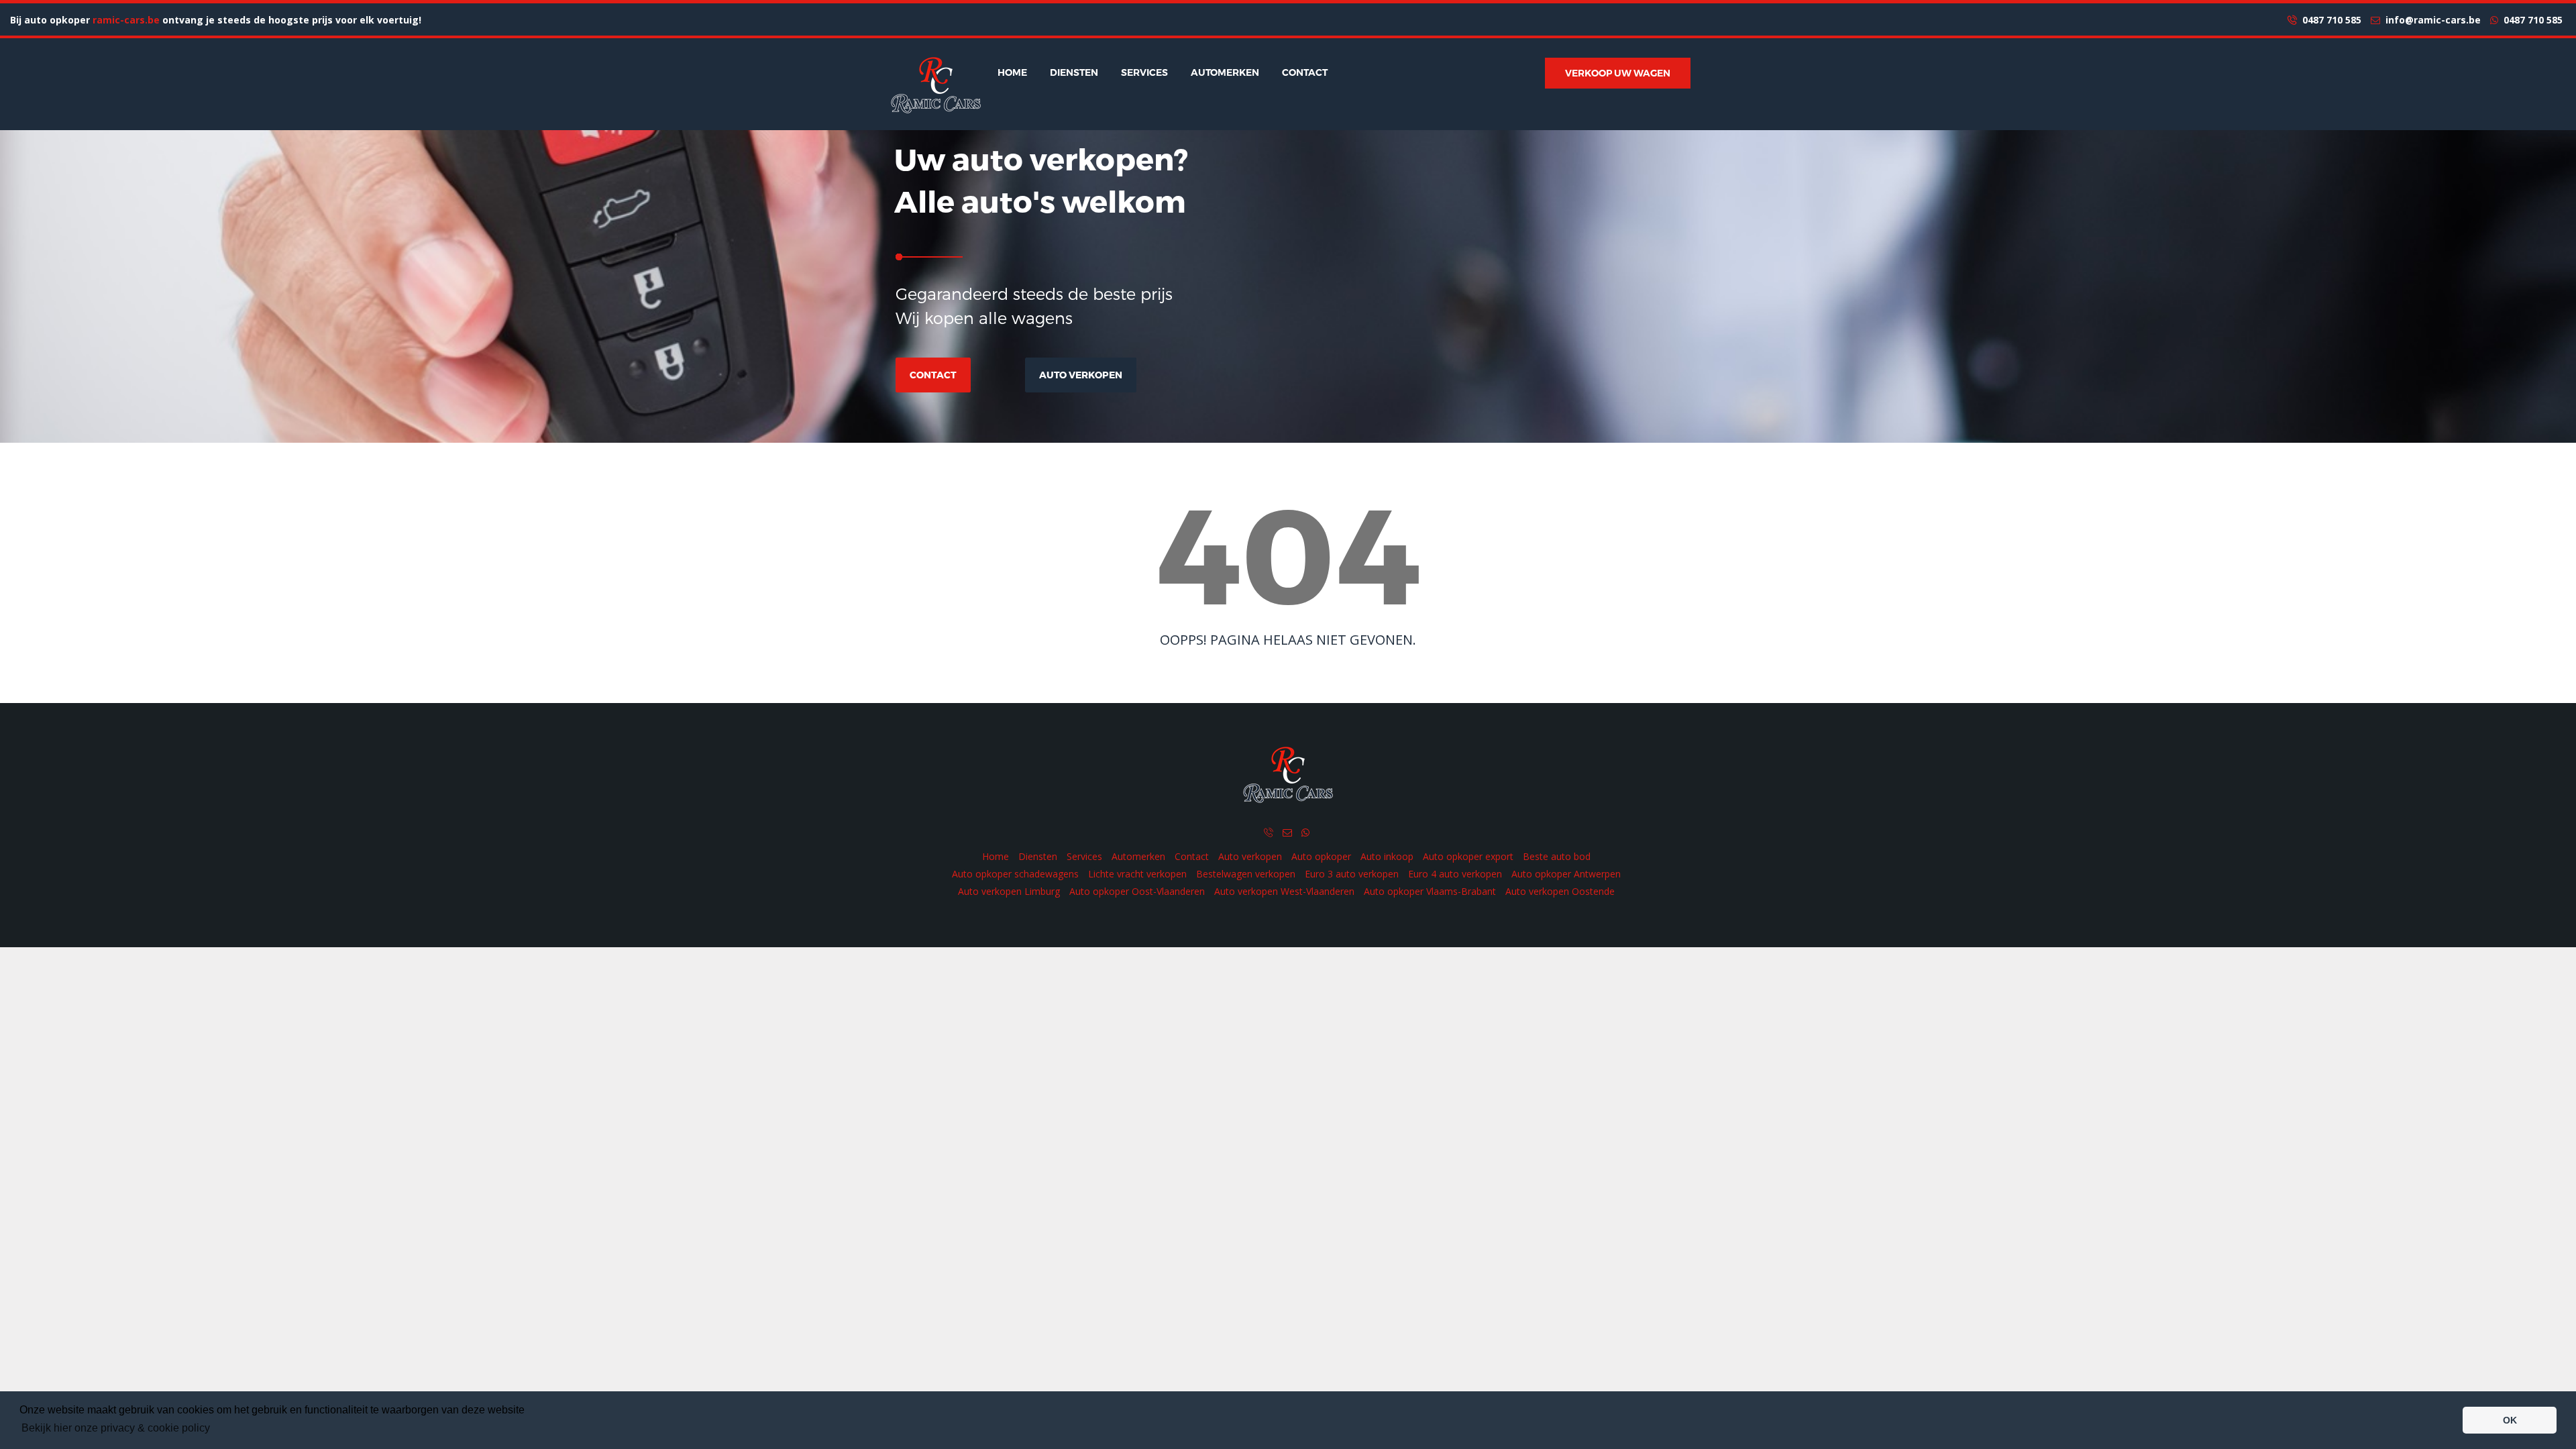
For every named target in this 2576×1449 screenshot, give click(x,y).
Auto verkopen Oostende (1560, 891)
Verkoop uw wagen (1618, 73)
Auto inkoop (1387, 856)
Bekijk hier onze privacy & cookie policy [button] (116, 1428)
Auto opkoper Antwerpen (1566, 874)
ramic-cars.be (126, 20)
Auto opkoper (1321, 856)
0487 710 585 (2329, 20)
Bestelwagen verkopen (1246, 874)
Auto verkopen (1081, 375)
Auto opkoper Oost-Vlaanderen (1137, 891)
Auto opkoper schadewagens (1015, 874)
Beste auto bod (1557, 856)
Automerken (1225, 72)
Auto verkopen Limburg (1009, 891)
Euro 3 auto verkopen (1352, 874)
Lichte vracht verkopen (1137, 874)
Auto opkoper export (1468, 856)
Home (1012, 72)
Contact (1305, 72)
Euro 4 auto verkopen (1455, 874)
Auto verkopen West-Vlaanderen (1284, 891)
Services (1144, 72)
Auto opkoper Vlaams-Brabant (1430, 891)
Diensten (1074, 72)
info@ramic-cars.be (2430, 20)
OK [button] (2510, 1420)
